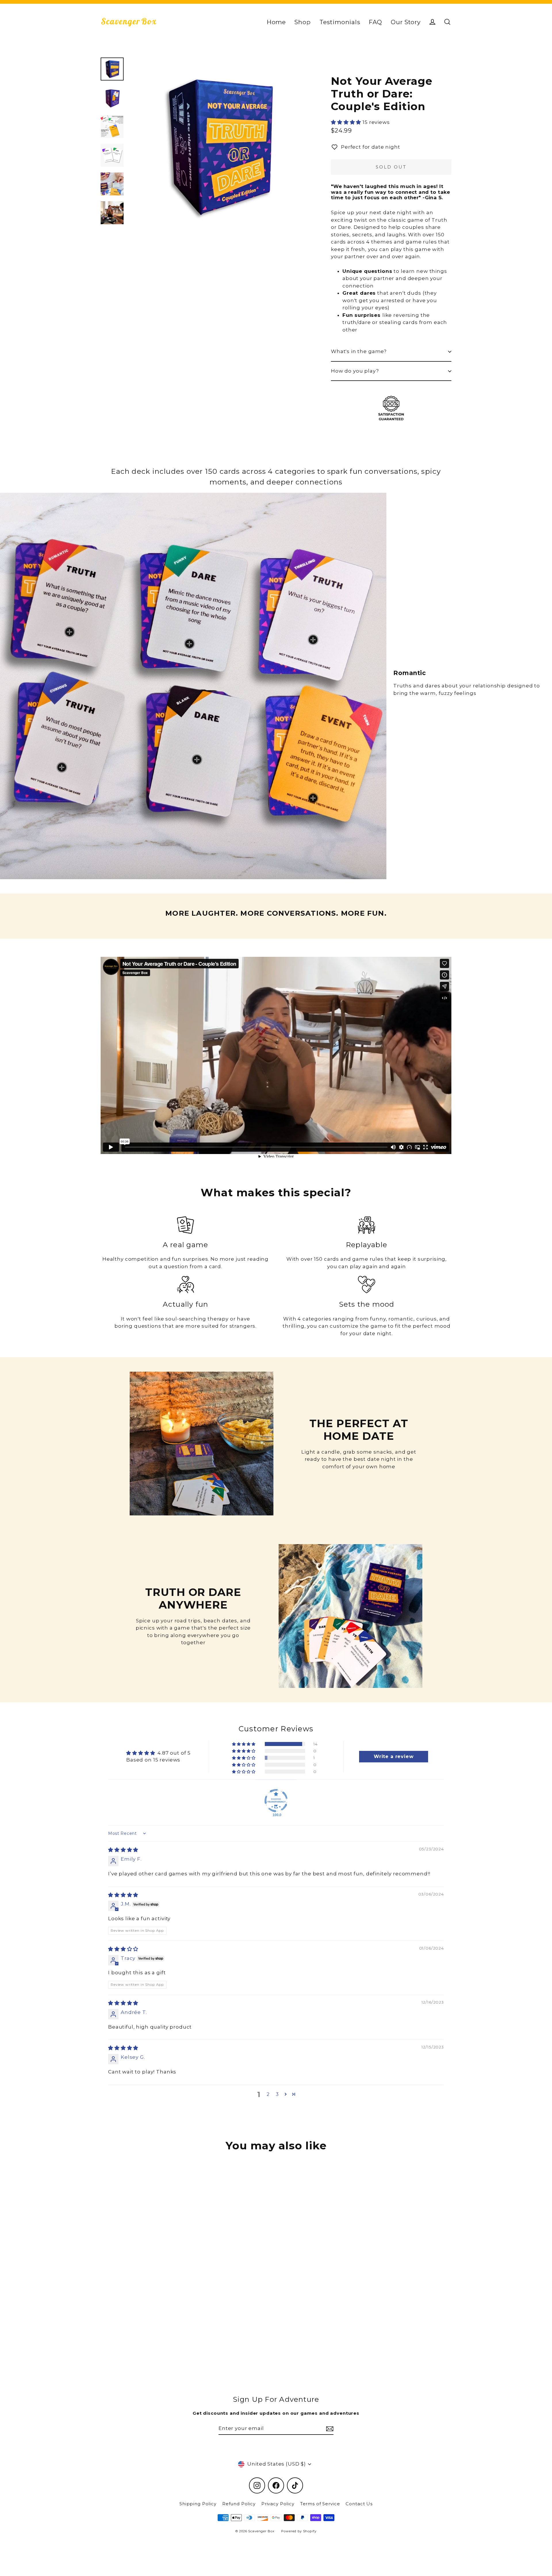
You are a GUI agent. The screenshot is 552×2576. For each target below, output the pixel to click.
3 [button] (277, 2094)
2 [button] (268, 2094)
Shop (302, 22)
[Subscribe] (329, 2429)
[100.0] (276, 1801)
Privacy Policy (278, 2504)
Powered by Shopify (299, 2531)
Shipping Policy (198, 2504)
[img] (123, 1850)
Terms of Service (320, 2504)
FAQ (376, 22)
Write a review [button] (394, 1756)
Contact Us (359, 2504)
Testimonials (340, 22)
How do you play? (355, 371)
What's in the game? (359, 351)
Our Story (406, 22)
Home (276, 22)
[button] (347, 122)
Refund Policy (239, 2504)
